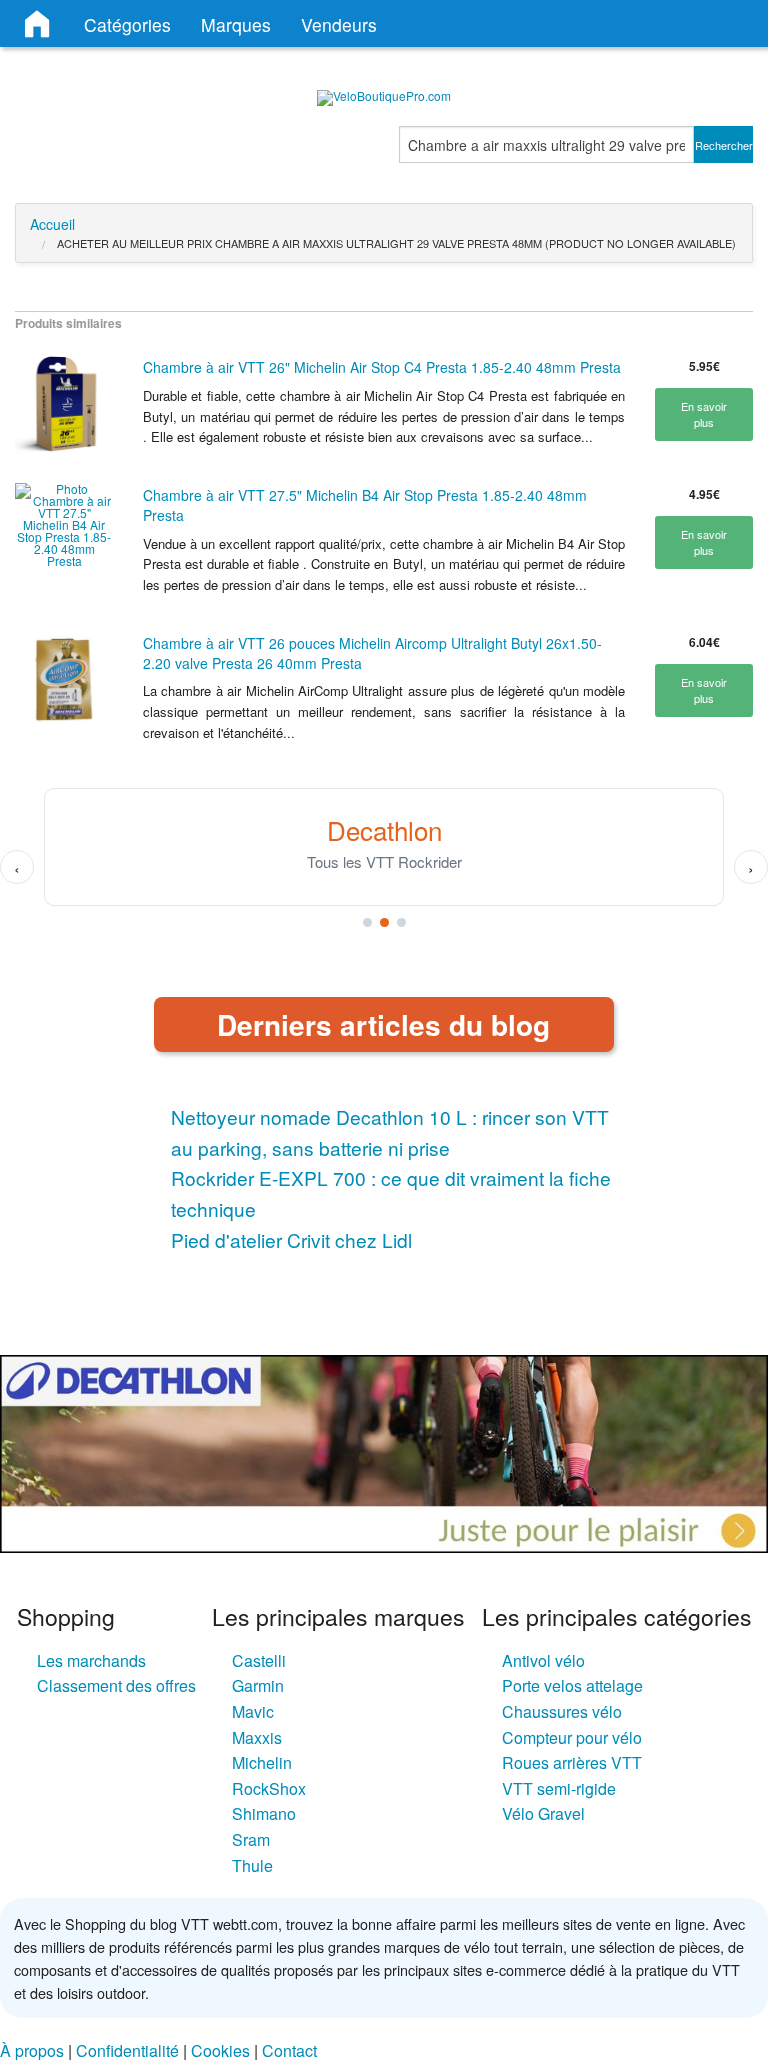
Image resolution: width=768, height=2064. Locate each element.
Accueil (52, 224)
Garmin (258, 1685)
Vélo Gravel (543, 1813)
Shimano (264, 1813)
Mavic (253, 1711)
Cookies (220, 2050)
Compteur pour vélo (572, 1737)
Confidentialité (127, 2050)
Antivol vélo (543, 1660)
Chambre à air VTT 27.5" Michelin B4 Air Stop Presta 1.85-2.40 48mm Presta (365, 505)
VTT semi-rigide (559, 1788)
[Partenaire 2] (384, 922)
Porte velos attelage (572, 1685)
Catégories (127, 24)
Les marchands (91, 1660)
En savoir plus (704, 414)
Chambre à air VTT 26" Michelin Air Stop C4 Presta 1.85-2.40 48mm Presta (382, 367)
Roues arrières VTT (572, 1762)
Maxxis (257, 1737)
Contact (289, 2050)
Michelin (262, 1762)
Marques (236, 24)
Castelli (259, 1660)
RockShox (269, 1788)
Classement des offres (116, 1685)
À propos (32, 2050)
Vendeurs (339, 24)
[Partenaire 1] (367, 922)
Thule (252, 1865)
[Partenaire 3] (401, 922)
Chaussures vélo (562, 1711)
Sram (251, 1839)
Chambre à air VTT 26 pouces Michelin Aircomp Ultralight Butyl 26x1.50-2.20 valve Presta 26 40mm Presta (372, 653)
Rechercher (724, 145)
